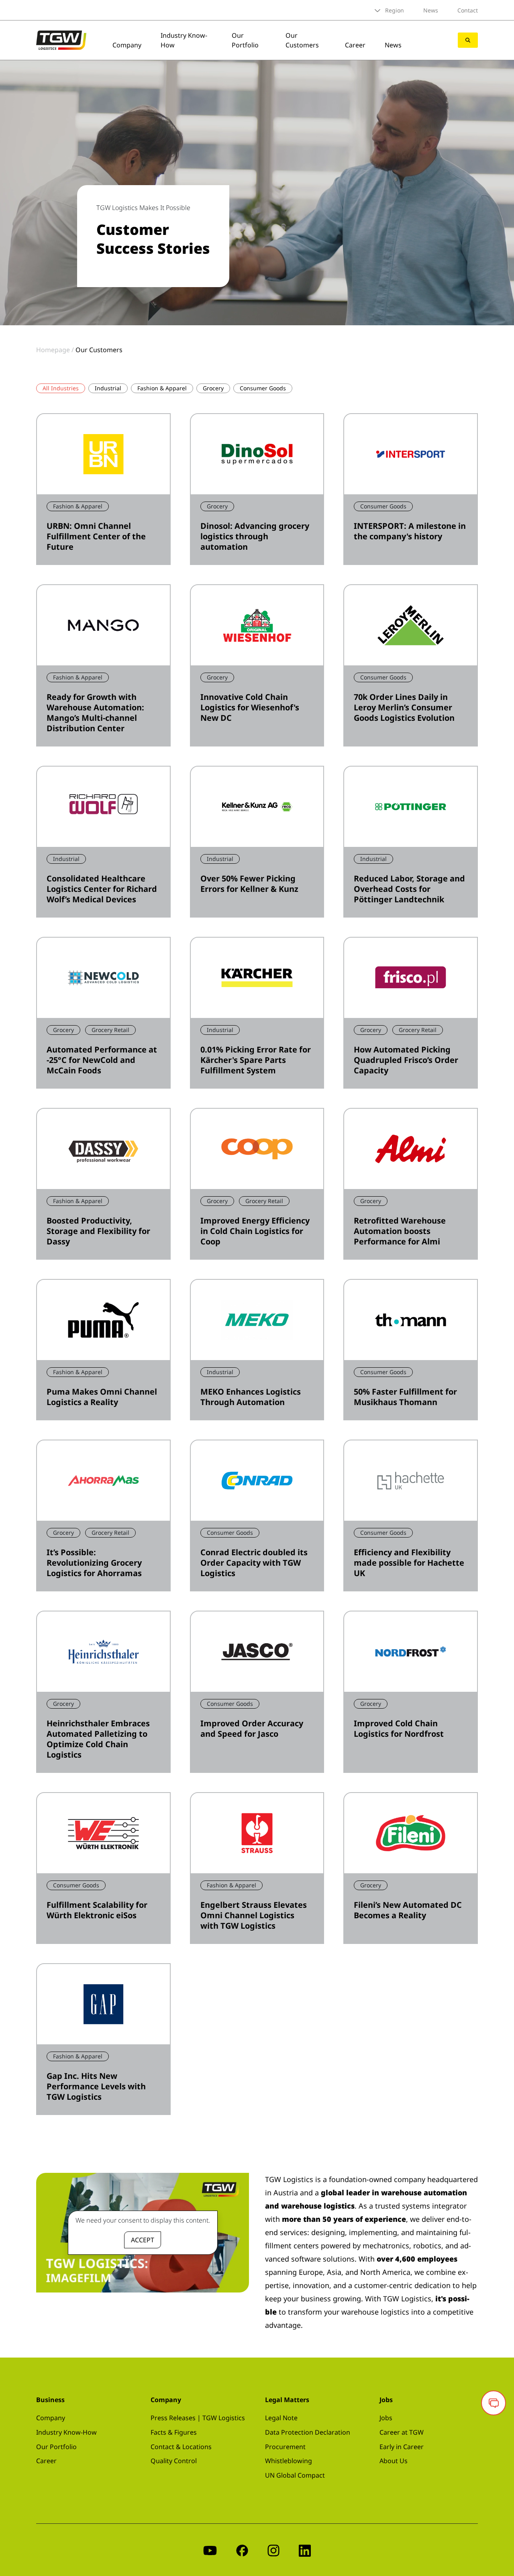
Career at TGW (402, 2432)
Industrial (108, 388)
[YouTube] (210, 2550)
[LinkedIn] (305, 2550)
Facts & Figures (174, 2432)
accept (143, 2240)
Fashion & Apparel (162, 388)
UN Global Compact (295, 2475)
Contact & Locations (181, 2447)
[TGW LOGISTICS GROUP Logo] (61, 39)
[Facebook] (242, 2550)
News (431, 10)
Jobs (386, 2418)
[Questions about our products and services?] (494, 2403)
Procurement (285, 2447)
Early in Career (402, 2447)
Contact (468, 10)
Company (127, 45)
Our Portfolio (245, 40)
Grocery (213, 388)
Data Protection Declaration (308, 2432)
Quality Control (174, 2461)
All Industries (61, 388)
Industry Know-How (66, 2432)
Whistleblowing (289, 2461)
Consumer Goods (263, 388)
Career (355, 45)
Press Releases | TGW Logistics (198, 2418)
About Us (394, 2461)
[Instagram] (273, 2550)
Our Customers (302, 40)
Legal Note (281, 2418)
